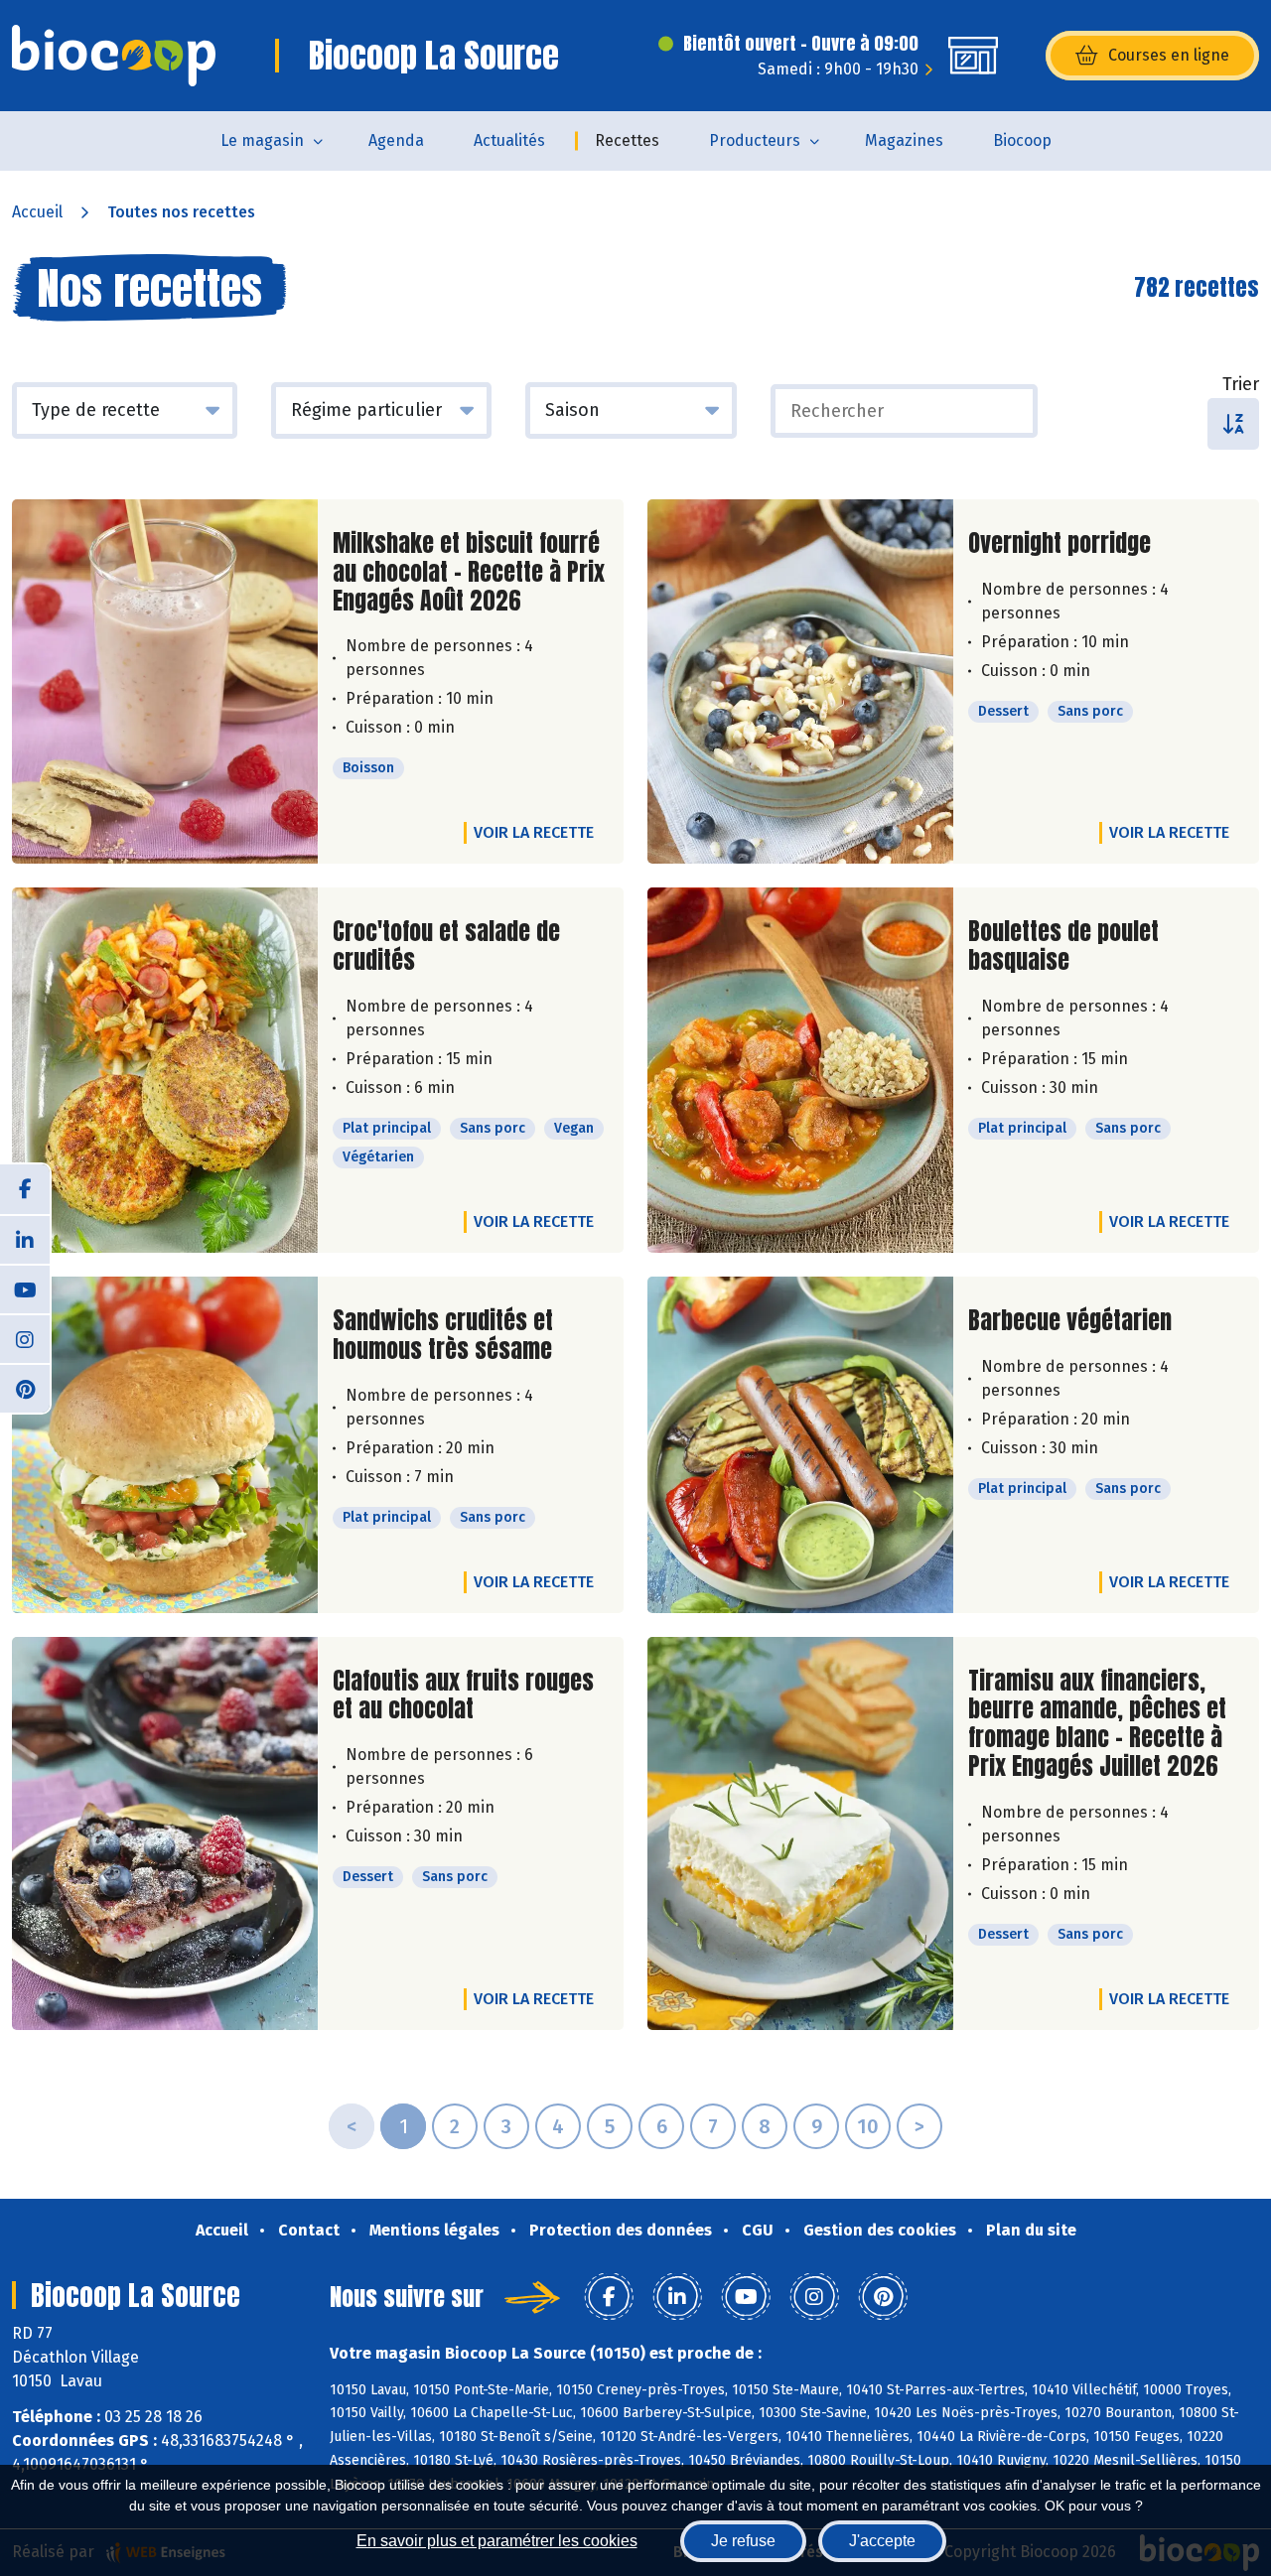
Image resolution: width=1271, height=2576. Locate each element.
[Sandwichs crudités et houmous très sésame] (165, 1445)
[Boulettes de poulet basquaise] (800, 1070)
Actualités (509, 140)
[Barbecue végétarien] (800, 1445)
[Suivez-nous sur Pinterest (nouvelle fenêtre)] (25, 1388)
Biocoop (1022, 140)
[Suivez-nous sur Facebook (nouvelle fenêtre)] (25, 1189)
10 (868, 2126)
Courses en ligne (1169, 55)
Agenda (396, 140)
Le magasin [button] (262, 140)
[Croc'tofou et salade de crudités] (165, 1070)
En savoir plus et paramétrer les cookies (497, 2541)
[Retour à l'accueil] (114, 56)
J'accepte (882, 2541)
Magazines (904, 140)
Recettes (627, 140)
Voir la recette (534, 832)
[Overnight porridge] (800, 681)
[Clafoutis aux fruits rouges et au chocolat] (165, 1833)
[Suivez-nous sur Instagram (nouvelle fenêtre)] (25, 1338)
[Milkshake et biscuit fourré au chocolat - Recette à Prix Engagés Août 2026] (165, 681)
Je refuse (743, 2541)
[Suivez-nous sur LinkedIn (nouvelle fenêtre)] (25, 1239)
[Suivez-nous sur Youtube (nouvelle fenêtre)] (25, 1288)
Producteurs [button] (755, 140)
